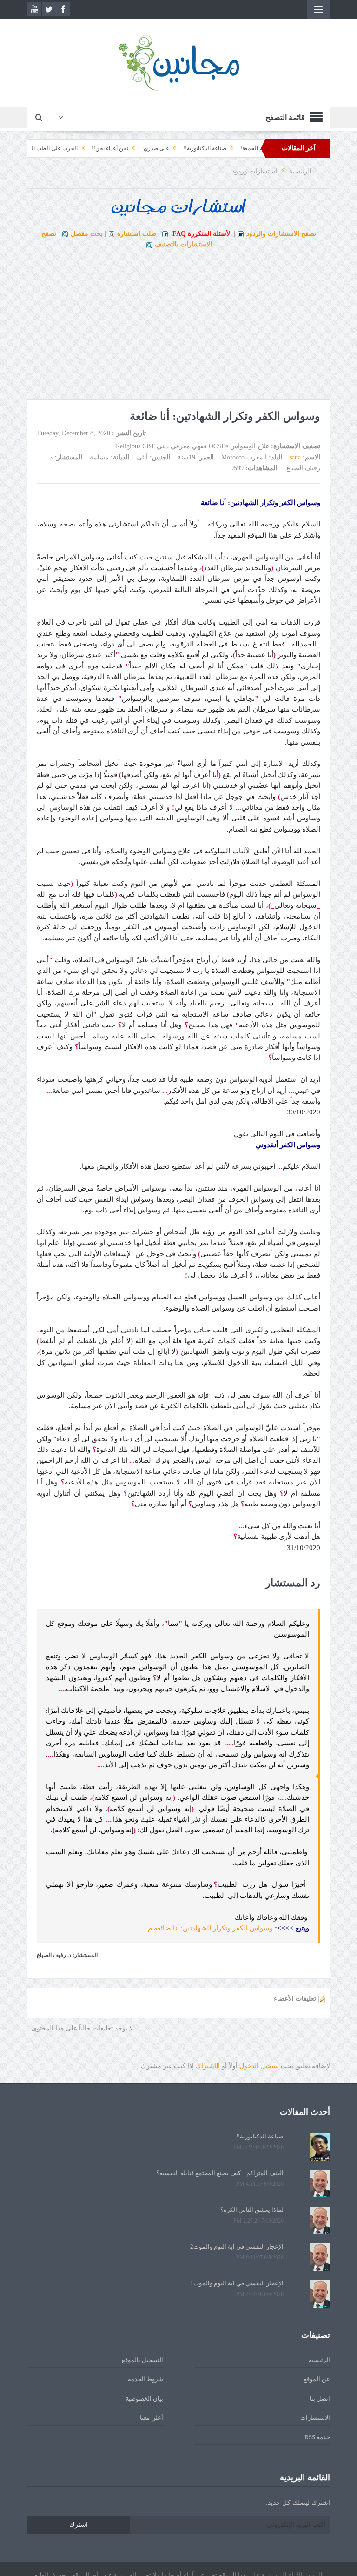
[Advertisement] (178, 325)
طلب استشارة (137, 234)
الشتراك (208, 2066)
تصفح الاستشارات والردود (281, 234)
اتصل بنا (320, 2399)
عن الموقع (317, 2379)
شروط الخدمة (145, 2379)
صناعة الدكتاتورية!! (243, 148)
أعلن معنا (152, 2418)
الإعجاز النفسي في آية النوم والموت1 (237, 2283)
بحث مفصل (87, 234)
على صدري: (194, 148)
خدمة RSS (317, 2437)
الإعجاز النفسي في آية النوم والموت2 (237, 2247)
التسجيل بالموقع (142, 2360)
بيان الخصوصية (144, 2399)
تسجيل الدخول (259, 2066)
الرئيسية (319, 2360)
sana (295, 457)
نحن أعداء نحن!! (149, 148)
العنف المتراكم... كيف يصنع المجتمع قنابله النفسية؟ (220, 2173)
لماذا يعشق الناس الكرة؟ (252, 2210)
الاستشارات (315, 2418)
